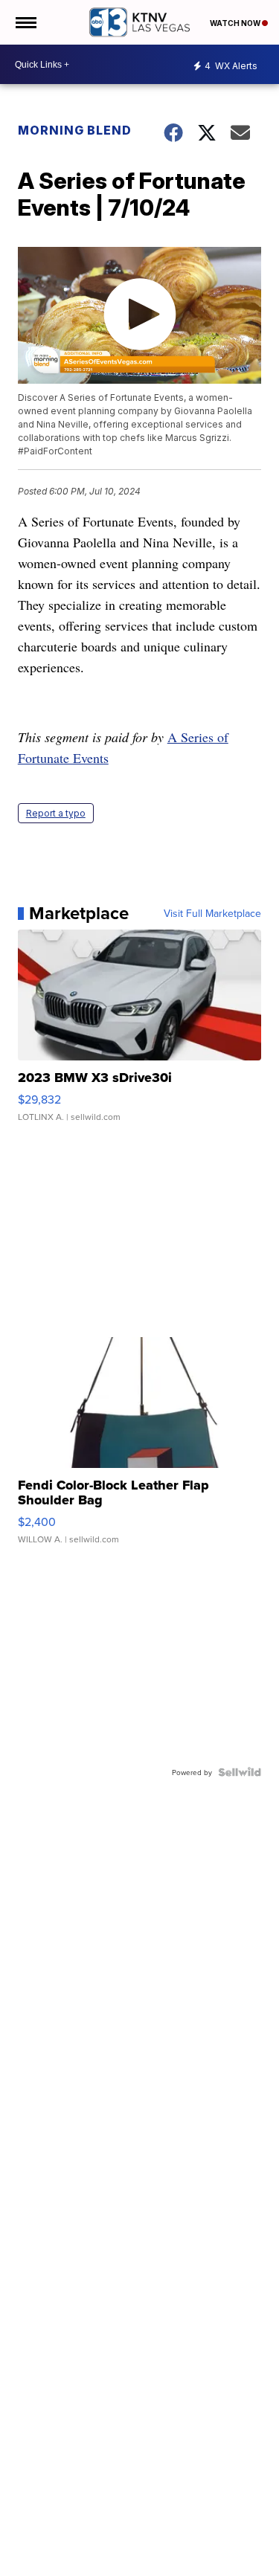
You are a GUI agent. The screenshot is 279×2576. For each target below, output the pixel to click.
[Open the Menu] (25, 22)
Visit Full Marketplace (212, 913)
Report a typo (56, 813)
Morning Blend (75, 130)
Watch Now (236, 23)
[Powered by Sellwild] (240, 1772)
